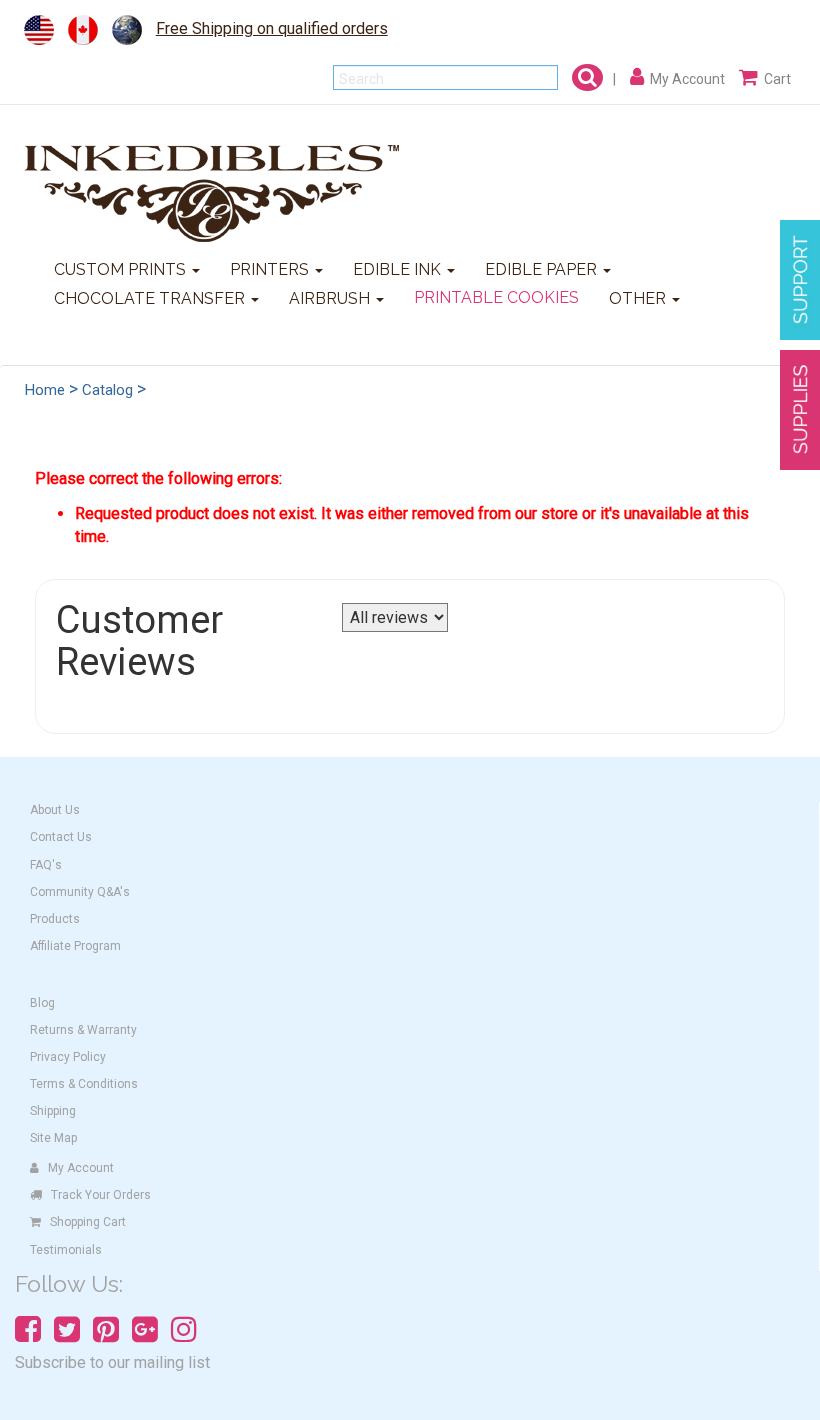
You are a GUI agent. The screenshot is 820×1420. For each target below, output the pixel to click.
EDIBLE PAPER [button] (543, 269)
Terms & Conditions (84, 1084)
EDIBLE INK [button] (399, 269)
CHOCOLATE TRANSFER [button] (151, 298)
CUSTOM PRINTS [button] (122, 269)
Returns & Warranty (83, 1030)
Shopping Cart (88, 1222)
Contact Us (61, 837)
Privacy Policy (68, 1057)
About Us (55, 810)
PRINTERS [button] (271, 269)
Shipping (53, 1111)
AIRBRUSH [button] (331, 298)
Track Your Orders (101, 1195)
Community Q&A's (80, 892)
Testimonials (66, 1250)
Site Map (53, 1138)
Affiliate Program (75, 946)
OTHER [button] (639, 298)
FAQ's (46, 865)
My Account (81, 1168)
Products (55, 919)
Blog (42, 1003)
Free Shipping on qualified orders (272, 28)
